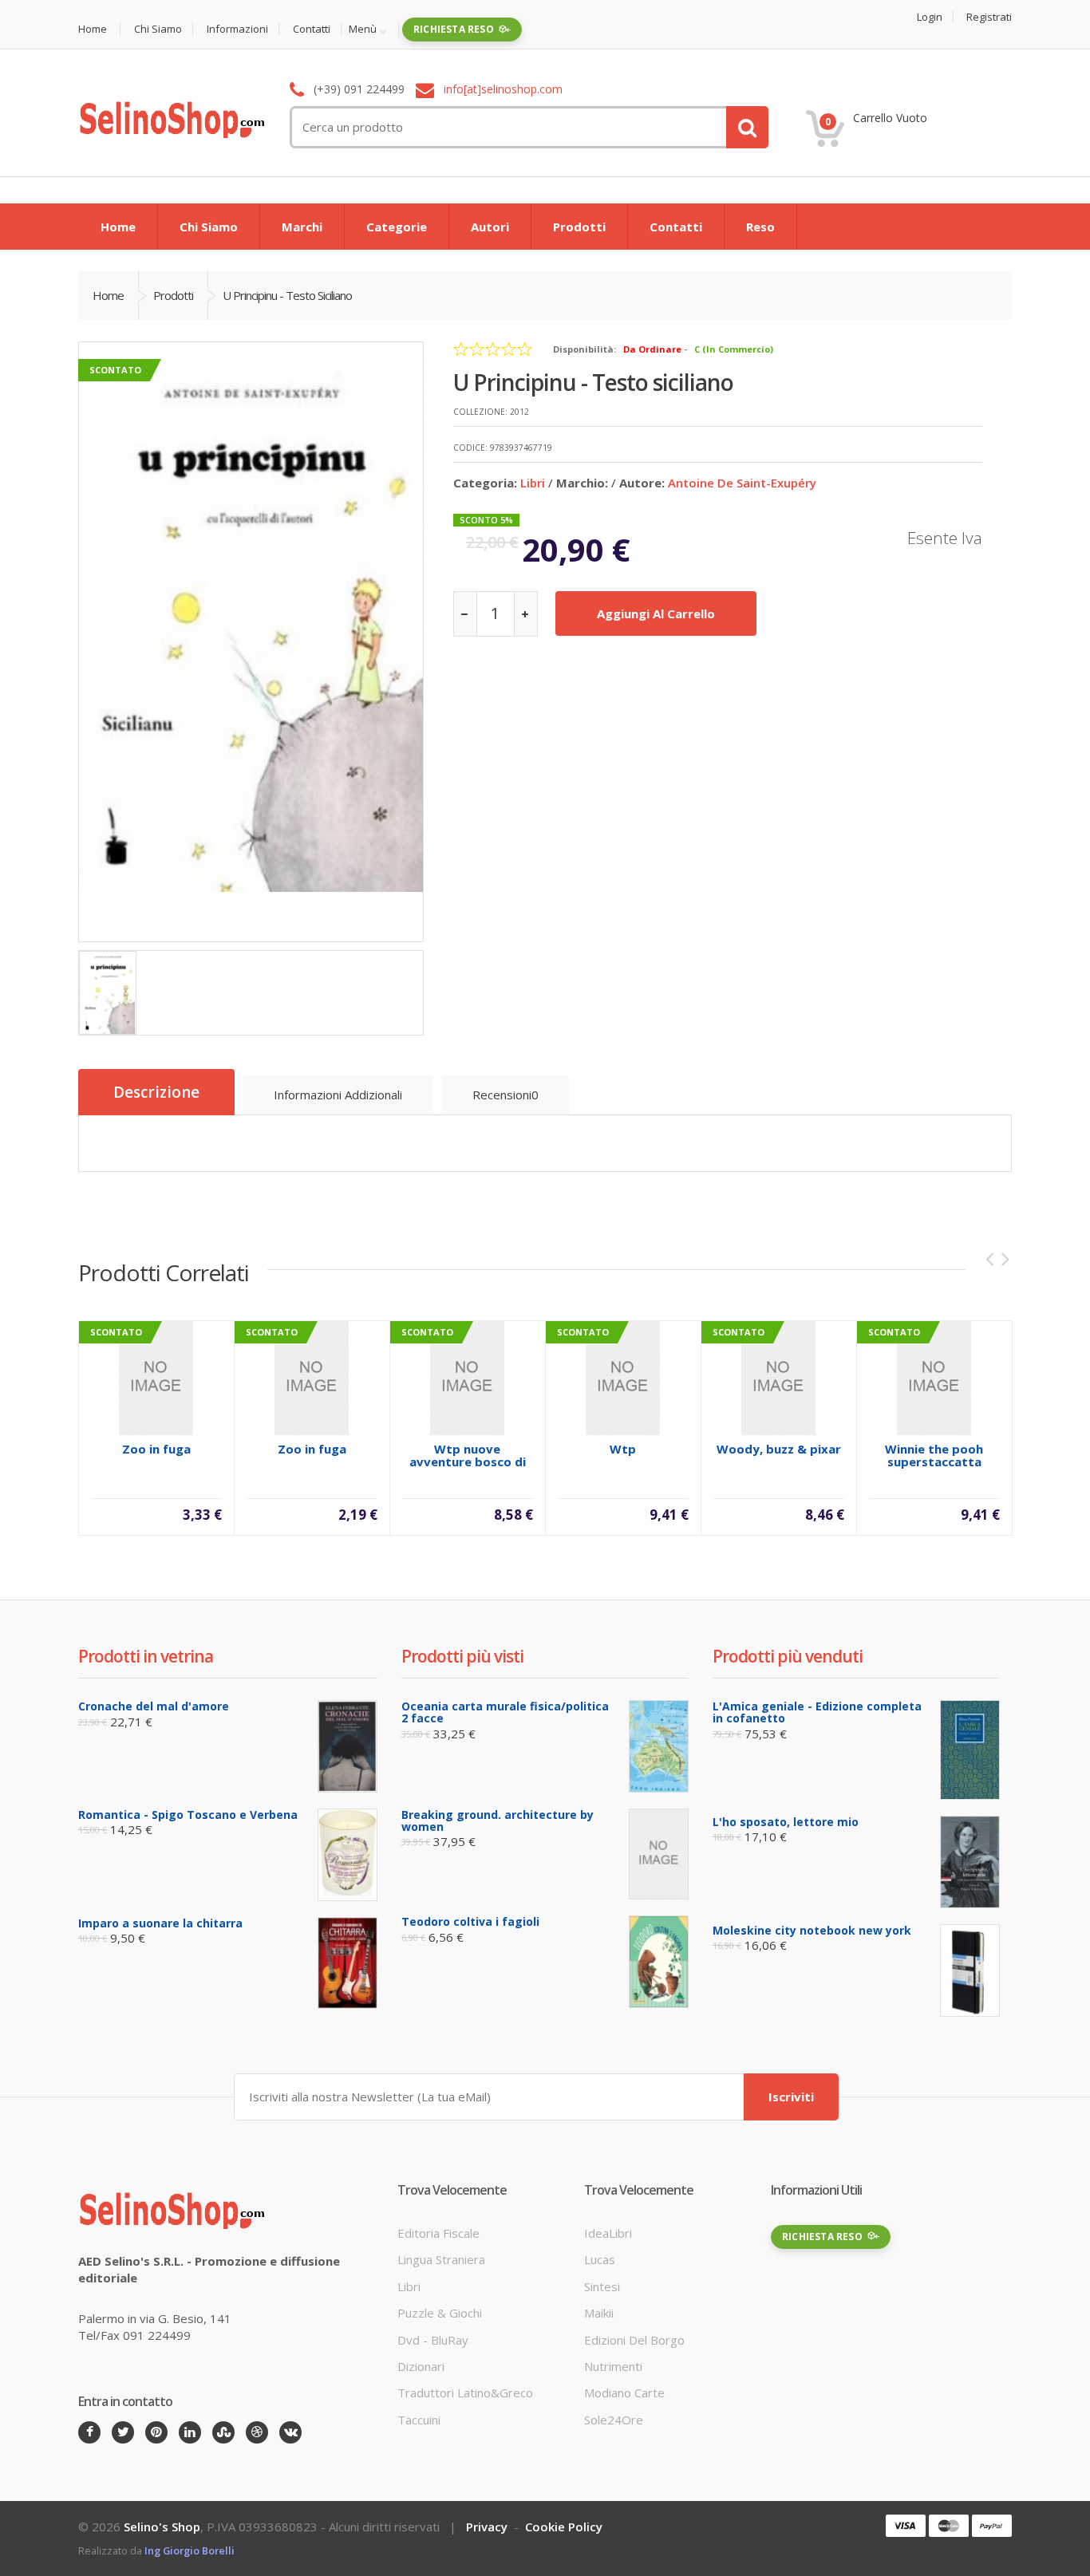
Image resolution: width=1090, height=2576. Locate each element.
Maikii (599, 2313)
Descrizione (156, 1092)
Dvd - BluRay (433, 2340)
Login (930, 17)
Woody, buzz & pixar (779, 1449)
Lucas (600, 2259)
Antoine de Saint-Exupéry (742, 483)
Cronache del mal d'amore (154, 1706)
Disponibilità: (584, 349)
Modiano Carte (624, 2393)
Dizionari (421, 2366)
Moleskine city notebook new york (812, 1930)
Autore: (642, 483)
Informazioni (237, 29)
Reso (760, 227)
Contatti (312, 29)
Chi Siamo (158, 29)
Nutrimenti (613, 2366)
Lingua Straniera (441, 2259)
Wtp (623, 1449)
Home (93, 29)
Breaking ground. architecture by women (498, 1821)
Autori (490, 227)
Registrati (989, 17)
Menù (363, 30)
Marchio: (582, 483)
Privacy (487, 2527)
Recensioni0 (506, 1095)
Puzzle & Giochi (440, 2313)
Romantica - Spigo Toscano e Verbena (188, 1815)
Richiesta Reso (454, 29)
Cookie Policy (564, 2527)
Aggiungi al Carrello (656, 613)
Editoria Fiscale (438, 2233)
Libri (533, 483)
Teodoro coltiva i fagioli (470, 1921)
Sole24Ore (614, 2420)
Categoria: (485, 483)
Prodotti (579, 227)
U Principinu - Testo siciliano (287, 295)
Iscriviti (791, 2097)
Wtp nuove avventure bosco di (468, 1455)
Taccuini (419, 2420)
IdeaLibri (608, 2233)
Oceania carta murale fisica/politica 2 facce (505, 1712)
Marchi (302, 227)
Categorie (397, 227)
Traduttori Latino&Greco (465, 2393)
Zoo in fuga (156, 1449)
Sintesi (602, 2286)
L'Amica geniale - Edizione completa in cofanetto (817, 1712)
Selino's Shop (162, 2527)
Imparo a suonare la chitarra (160, 1923)
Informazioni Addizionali (338, 1095)
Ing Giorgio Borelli (190, 2550)
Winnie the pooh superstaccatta (934, 1455)
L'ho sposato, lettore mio (786, 1822)
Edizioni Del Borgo (634, 2340)
